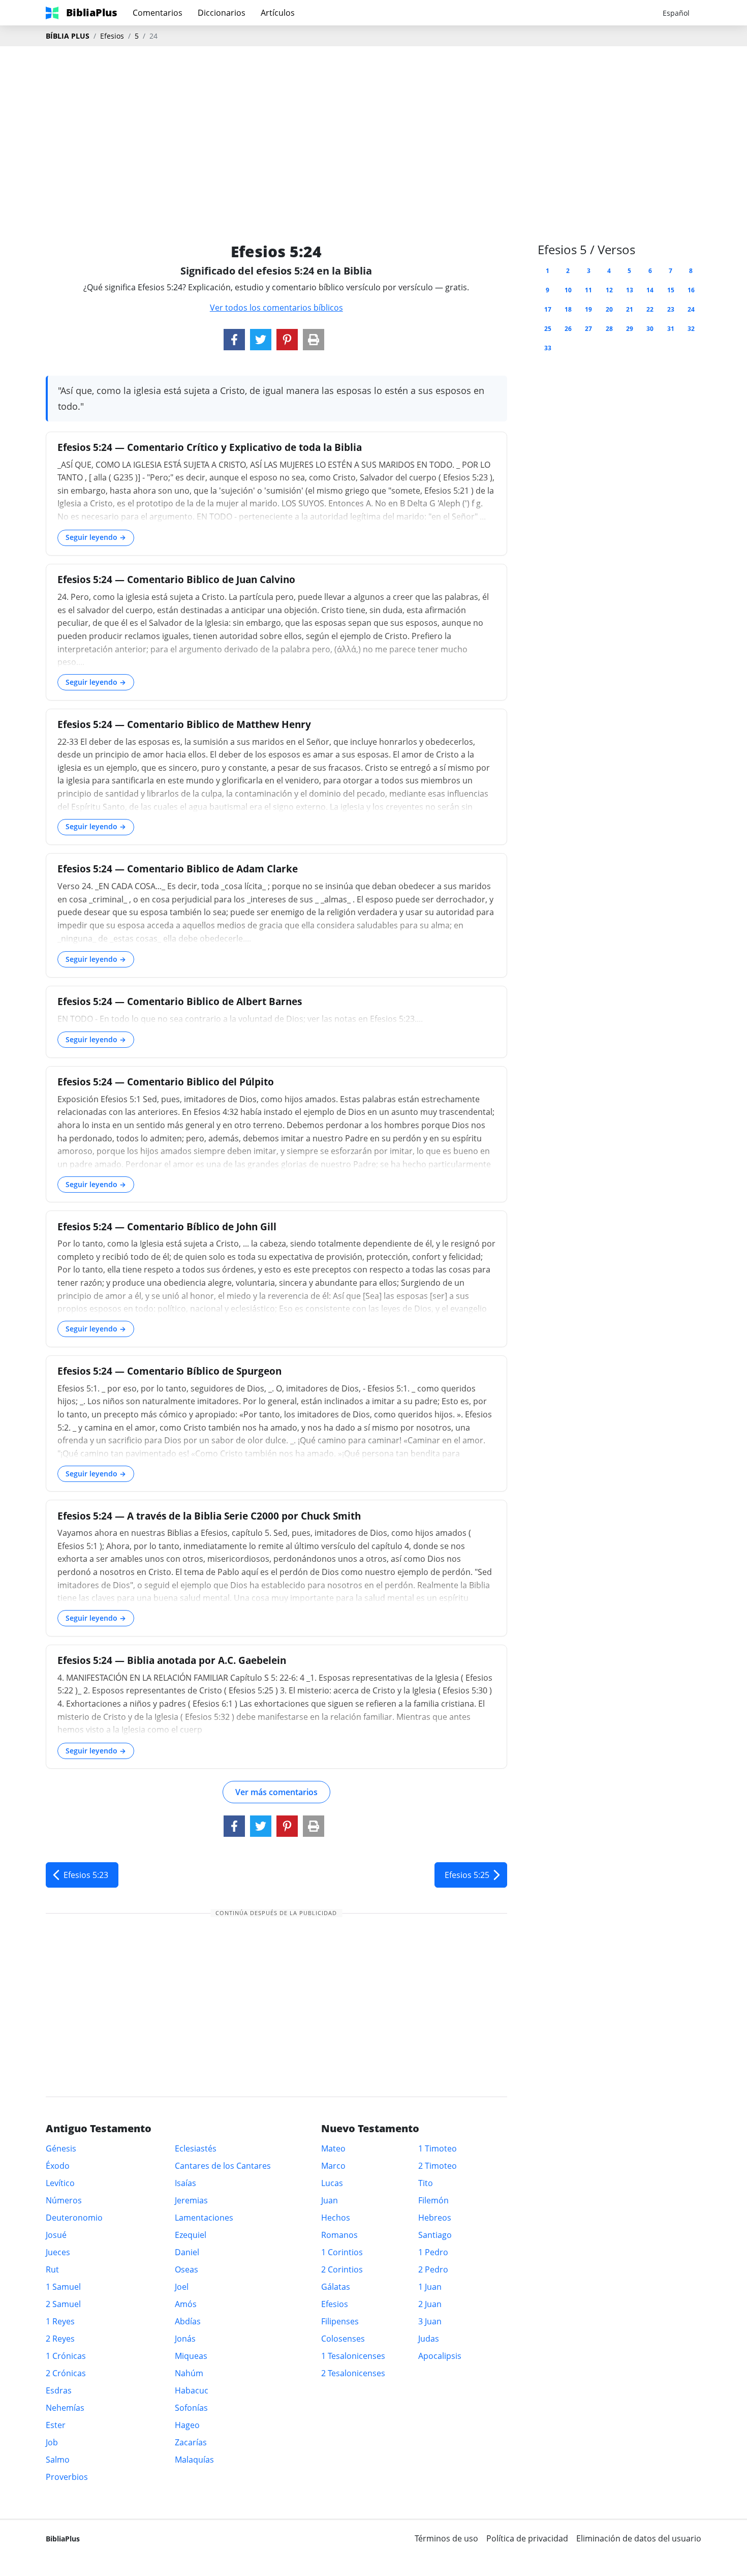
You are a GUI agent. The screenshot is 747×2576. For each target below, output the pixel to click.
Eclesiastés (196, 2148)
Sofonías (191, 2408)
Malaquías (194, 2460)
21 (630, 309)
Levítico (60, 2183)
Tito (426, 2183)
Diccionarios (222, 13)
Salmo (58, 2460)
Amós (186, 2304)
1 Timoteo (438, 2148)
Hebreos (435, 2218)
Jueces (58, 2252)
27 (588, 329)
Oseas (186, 2269)
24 (691, 309)
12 (609, 290)
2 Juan (430, 2304)
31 (671, 329)
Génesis (61, 2148)
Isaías (185, 2183)
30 (650, 329)
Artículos (278, 13)
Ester (56, 2425)
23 (671, 309)
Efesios (112, 36)
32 (691, 329)
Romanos (339, 2235)
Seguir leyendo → (96, 537)
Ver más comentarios (276, 1792)
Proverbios (67, 2477)
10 (568, 290)
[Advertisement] (373, 128)
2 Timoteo (438, 2166)
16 (691, 290)
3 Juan (430, 2321)
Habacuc (192, 2390)
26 (568, 329)
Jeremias (191, 2200)
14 (650, 290)
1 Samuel (63, 2287)
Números (64, 2200)
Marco (333, 2166)
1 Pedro (433, 2252)
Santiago (435, 2235)
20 (609, 309)
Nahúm (189, 2373)
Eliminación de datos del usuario (639, 2538)
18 (568, 309)
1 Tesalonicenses (353, 2356)
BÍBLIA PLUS (68, 36)
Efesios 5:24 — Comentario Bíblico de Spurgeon (169, 1371)
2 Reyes (60, 2339)
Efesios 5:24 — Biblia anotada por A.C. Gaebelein (172, 1660)
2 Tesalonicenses (353, 2373)
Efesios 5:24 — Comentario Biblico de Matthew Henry (184, 724)
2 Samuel (63, 2304)
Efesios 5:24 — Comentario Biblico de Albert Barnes (180, 1001)
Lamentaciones (204, 2218)
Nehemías (65, 2408)
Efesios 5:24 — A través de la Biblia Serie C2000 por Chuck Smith (209, 1516)
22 (650, 309)
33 (548, 348)
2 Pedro (433, 2269)
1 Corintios (342, 2252)
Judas (429, 2339)
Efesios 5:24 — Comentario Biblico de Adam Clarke (178, 869)
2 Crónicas (66, 2373)
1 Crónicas (66, 2356)
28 (609, 329)
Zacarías (191, 2442)
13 (630, 290)
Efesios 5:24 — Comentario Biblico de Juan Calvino (176, 579)
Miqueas (191, 2356)
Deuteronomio (74, 2218)
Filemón (433, 2200)
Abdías (188, 2321)
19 (588, 309)
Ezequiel (191, 2235)
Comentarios (158, 13)
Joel (182, 2287)
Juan (330, 2200)
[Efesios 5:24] (234, 340)
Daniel (187, 2252)
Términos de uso (446, 2538)
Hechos (336, 2218)
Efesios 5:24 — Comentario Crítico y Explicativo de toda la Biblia (210, 447)
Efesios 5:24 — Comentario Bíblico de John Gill (167, 1226)
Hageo (187, 2425)
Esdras (59, 2390)
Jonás (185, 2339)
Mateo (333, 2148)
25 (548, 329)
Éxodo (58, 2166)
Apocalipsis (440, 2356)
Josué (56, 2235)
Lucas (332, 2183)
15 (671, 290)
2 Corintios (342, 2269)
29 (630, 329)
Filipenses (340, 2321)
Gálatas (336, 2287)
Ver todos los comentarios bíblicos (276, 308)
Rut (52, 2269)
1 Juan (430, 2287)
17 (548, 309)
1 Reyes (60, 2321)
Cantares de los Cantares (223, 2166)
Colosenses (343, 2339)
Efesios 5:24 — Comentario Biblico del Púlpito (166, 1082)
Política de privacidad (527, 2538)
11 (588, 290)
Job (52, 2442)
